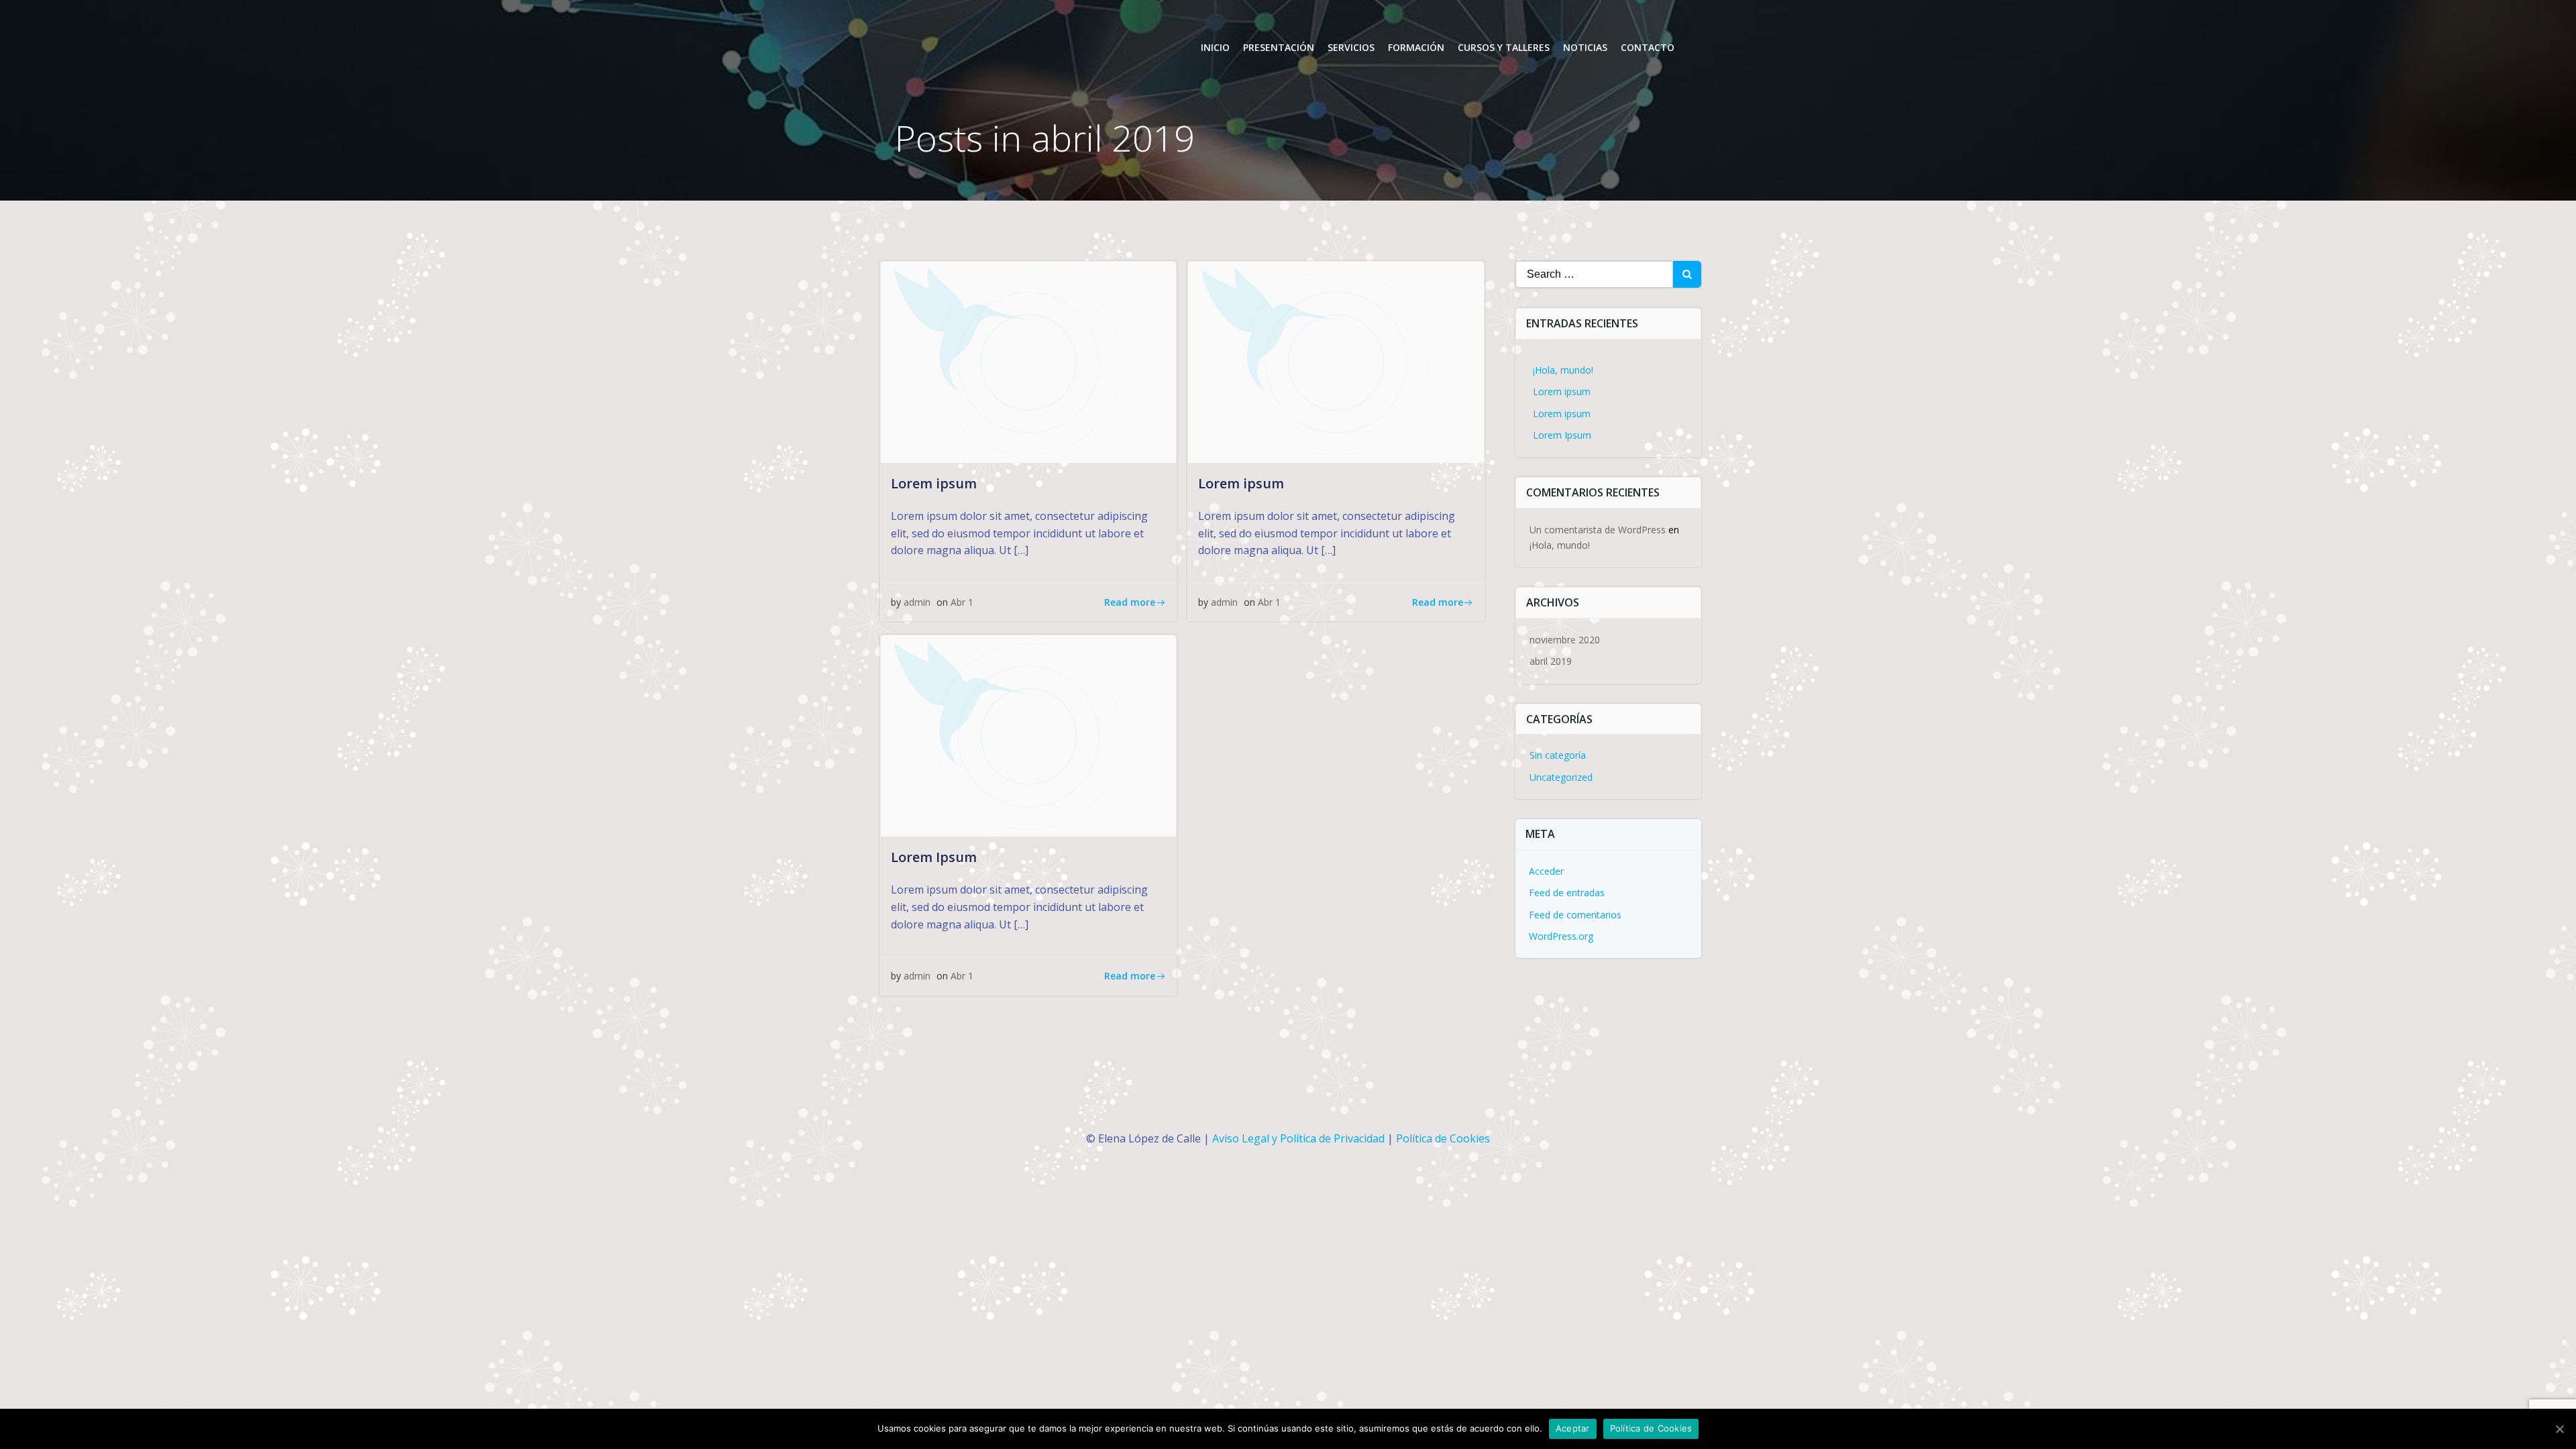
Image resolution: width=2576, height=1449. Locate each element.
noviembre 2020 (1565, 640)
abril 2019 (1551, 661)
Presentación (1279, 47)
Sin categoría (1558, 755)
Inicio (1215, 47)
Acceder (1546, 871)
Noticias (1585, 47)
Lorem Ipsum (1562, 435)
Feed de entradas (1567, 893)
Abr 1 (962, 602)
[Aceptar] (2559, 1429)
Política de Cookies (1443, 1138)
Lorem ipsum (1562, 391)
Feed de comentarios (1575, 915)
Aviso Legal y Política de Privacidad (1298, 1138)
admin (917, 602)
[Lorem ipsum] (1028, 361)
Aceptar (1573, 1428)
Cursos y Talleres (1504, 47)
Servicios (1351, 47)
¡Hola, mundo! (1563, 370)
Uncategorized (1561, 777)
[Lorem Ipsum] (1028, 735)
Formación (1416, 47)
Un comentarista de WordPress (1598, 530)
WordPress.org (1561, 936)
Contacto (1648, 47)
